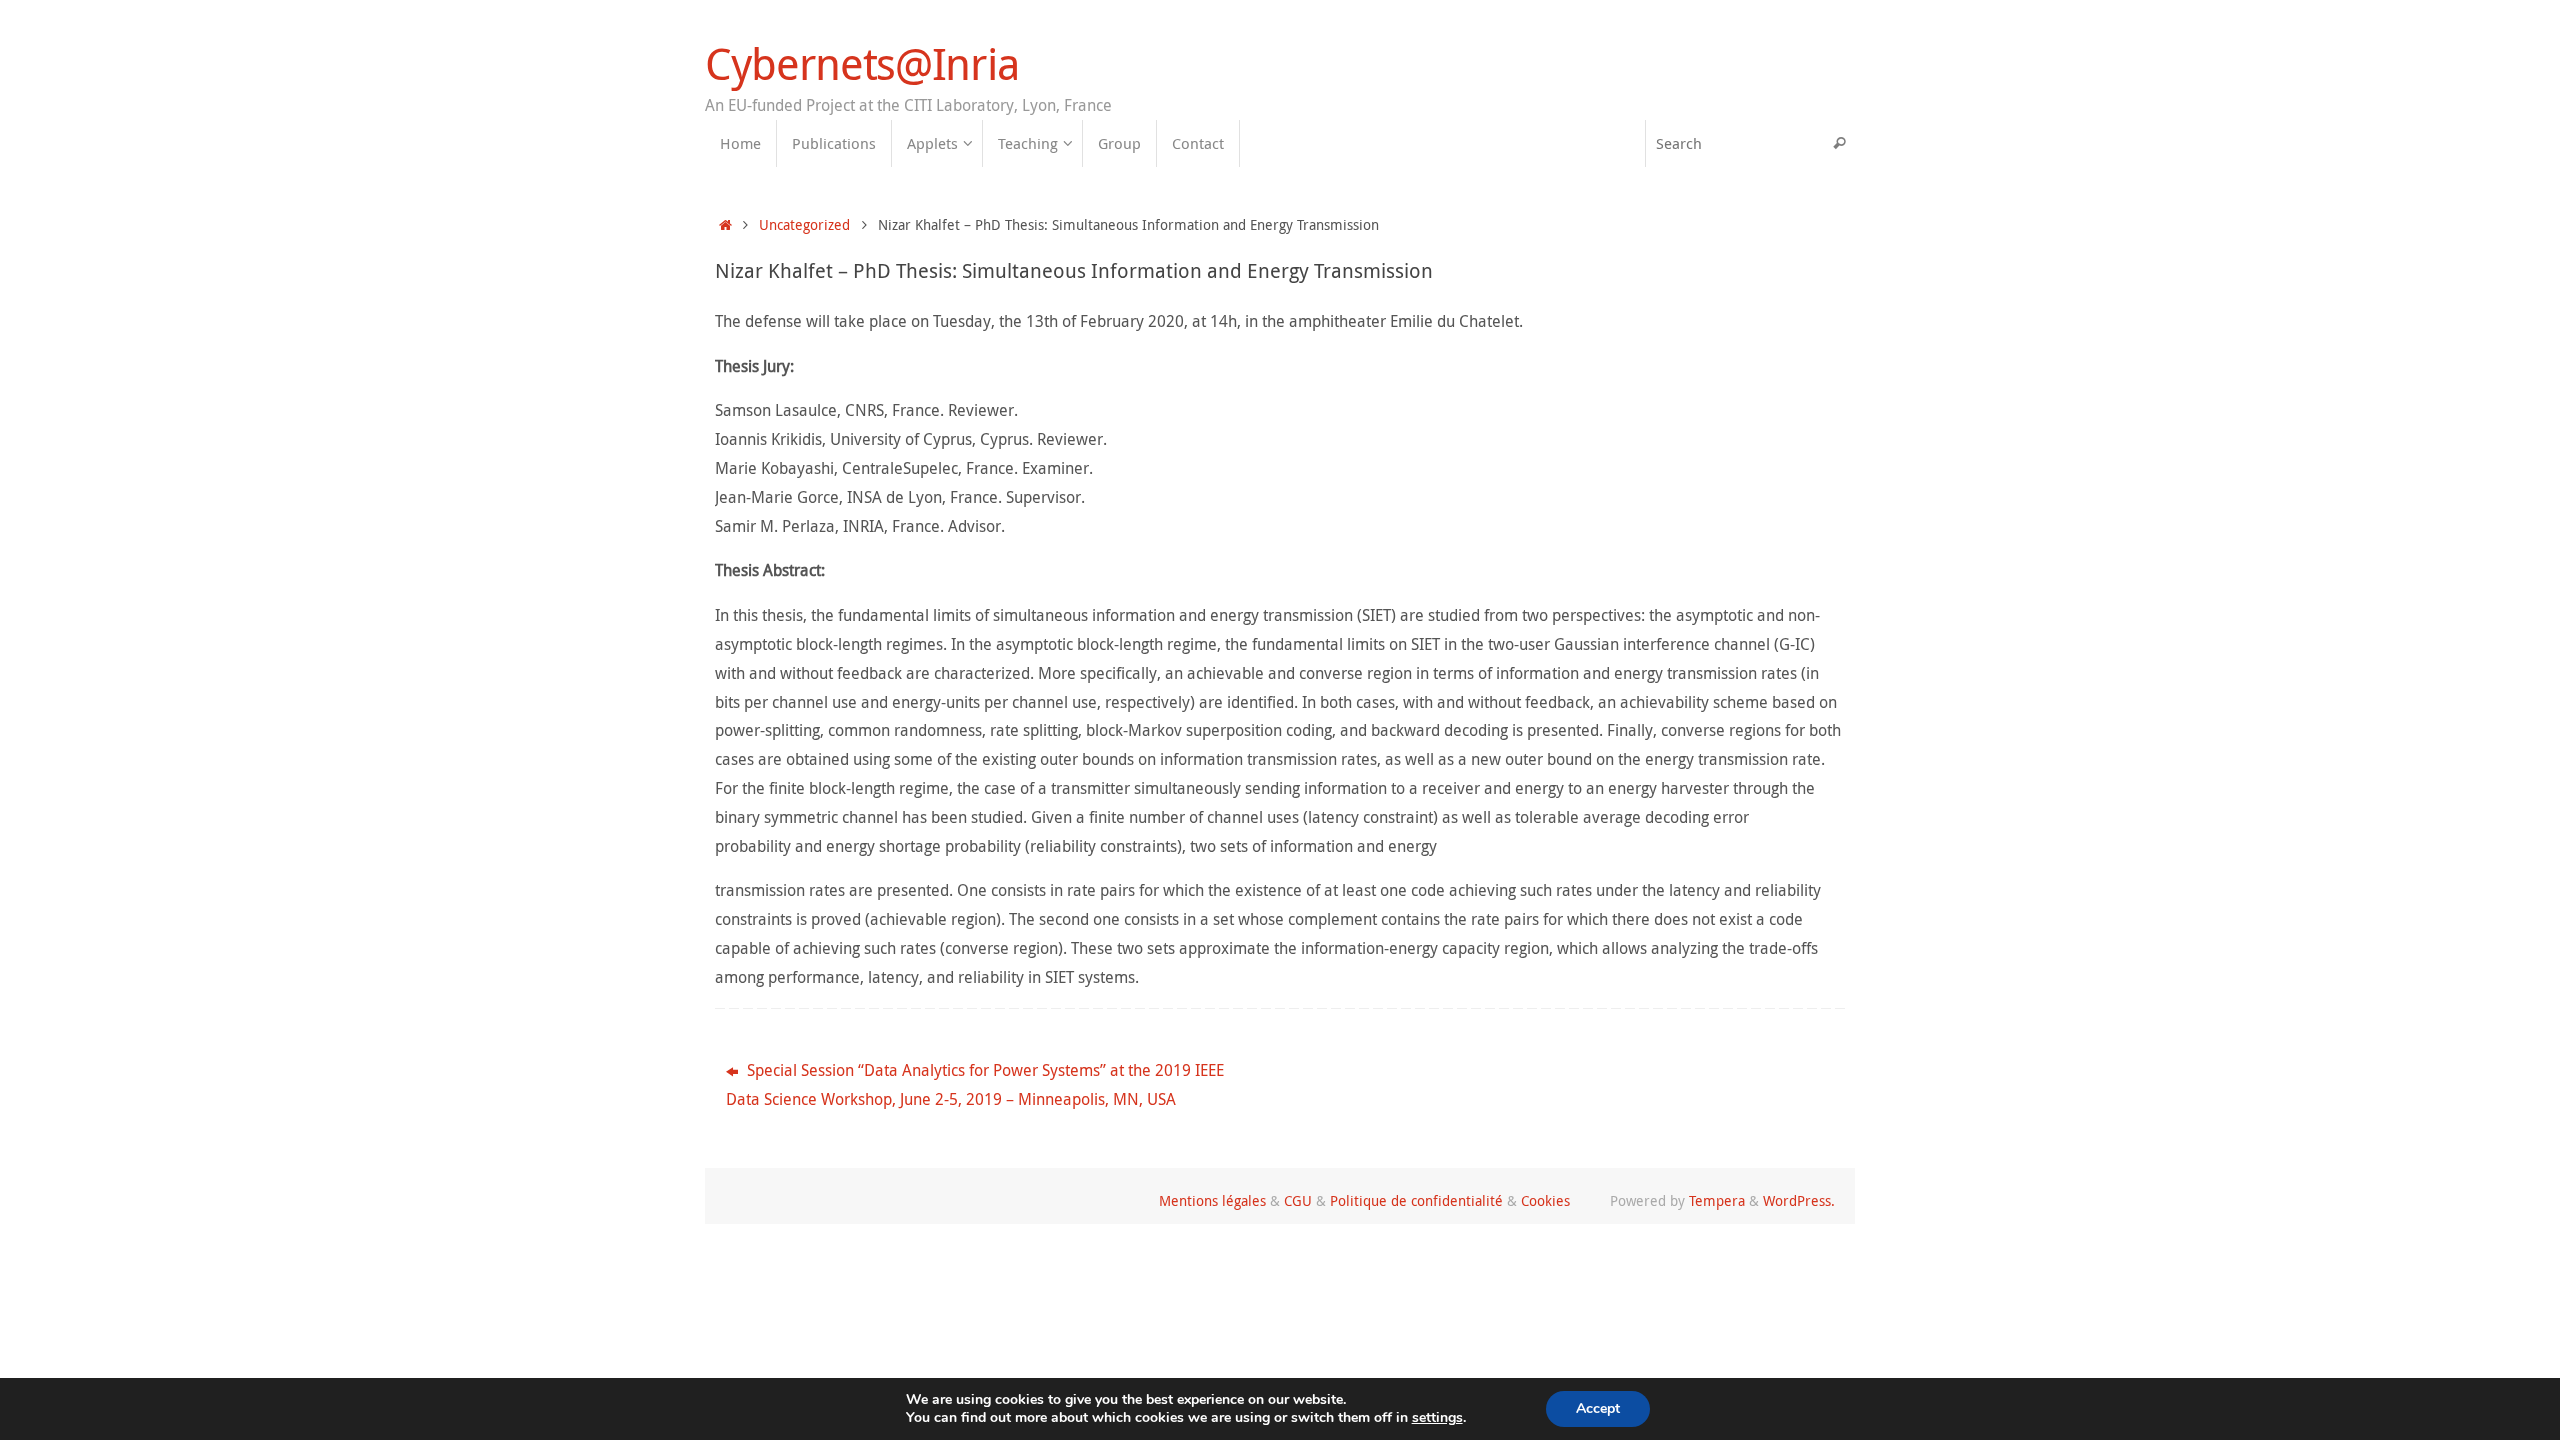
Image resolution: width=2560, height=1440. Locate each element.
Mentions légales (1212, 1200)
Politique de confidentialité (1416, 1200)
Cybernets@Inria (861, 64)
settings (1437, 1418)
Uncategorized (804, 224)
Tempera (1717, 1200)
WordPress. (1799, 1200)
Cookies (1545, 1200)
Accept (1598, 1408)
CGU (1298, 1200)
